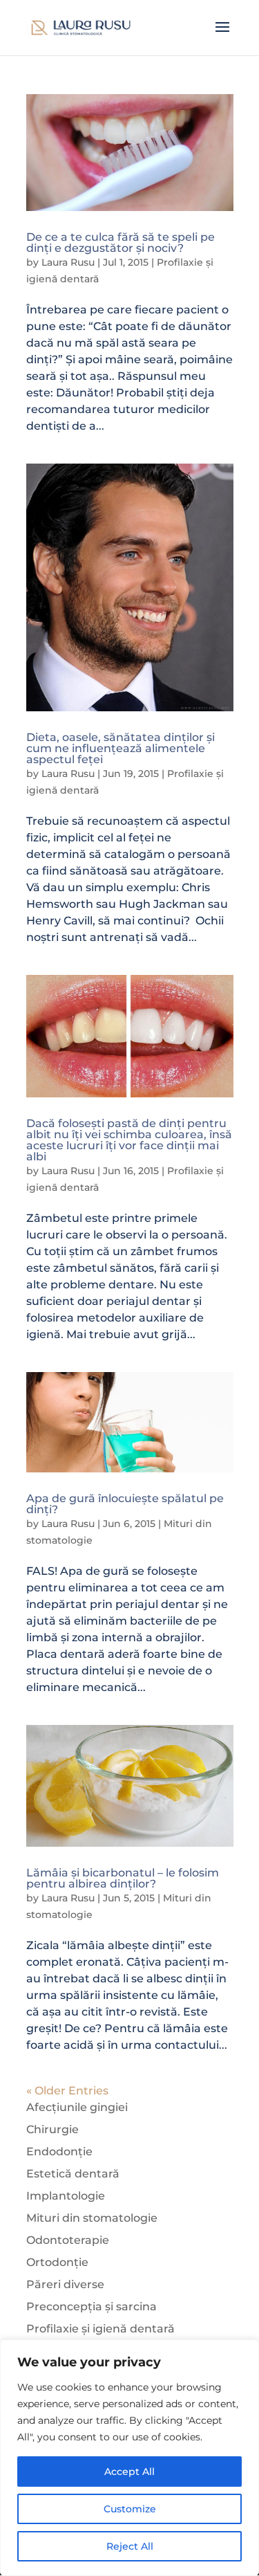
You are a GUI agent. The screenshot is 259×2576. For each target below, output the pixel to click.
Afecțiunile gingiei (77, 2107)
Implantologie (66, 2196)
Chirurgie (52, 2129)
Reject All (130, 2546)
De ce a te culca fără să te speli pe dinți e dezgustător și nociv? (121, 243)
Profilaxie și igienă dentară (100, 2329)
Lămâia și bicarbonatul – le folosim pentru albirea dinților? (123, 1878)
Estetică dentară (73, 2174)
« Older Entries (67, 2091)
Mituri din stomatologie (92, 2218)
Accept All (129, 2472)
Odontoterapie (68, 2240)
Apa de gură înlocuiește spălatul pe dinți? (125, 1504)
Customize (130, 2509)
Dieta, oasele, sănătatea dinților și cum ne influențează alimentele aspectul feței (121, 748)
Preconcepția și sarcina (92, 2306)
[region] (129, 2458)
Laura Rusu (68, 262)
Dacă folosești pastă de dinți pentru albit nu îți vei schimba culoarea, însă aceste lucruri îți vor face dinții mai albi (129, 1140)
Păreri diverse (65, 2284)
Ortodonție (57, 2262)
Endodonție (59, 2152)
